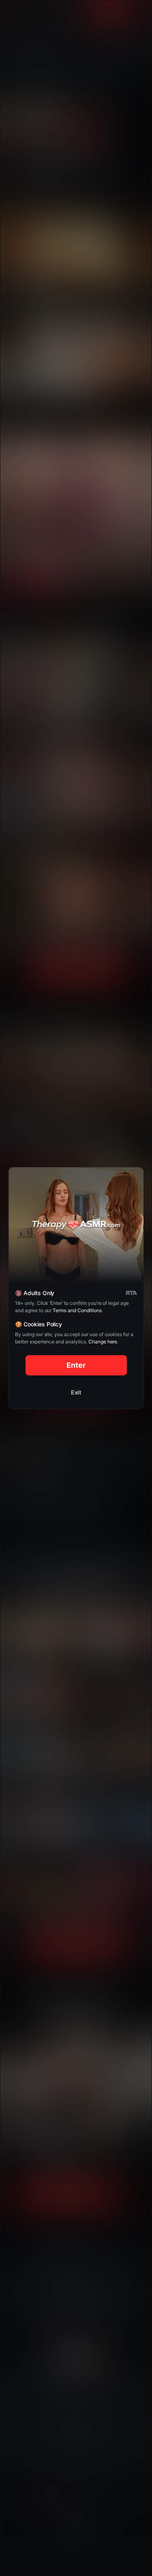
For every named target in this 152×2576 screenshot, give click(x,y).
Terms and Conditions (77, 1310)
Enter (76, 1365)
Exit (76, 1392)
